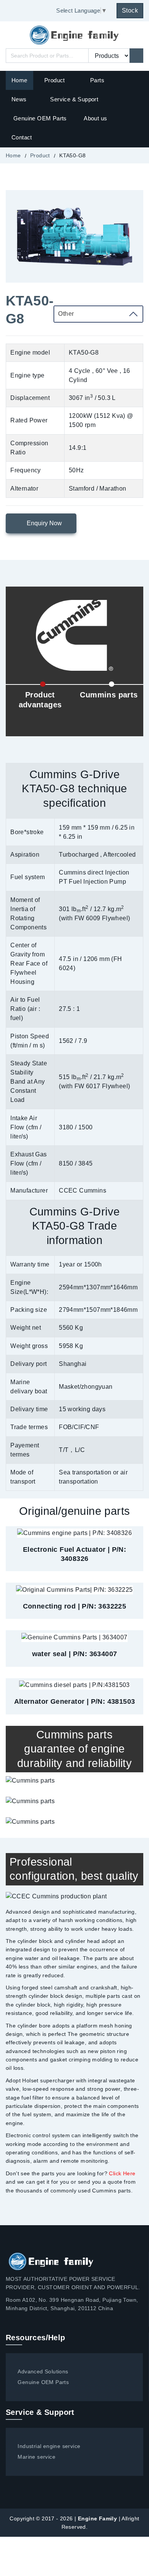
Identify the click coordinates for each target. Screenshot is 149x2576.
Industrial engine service (49, 2446)
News (19, 99)
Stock (130, 10)
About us (95, 118)
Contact (22, 137)
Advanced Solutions (43, 2371)
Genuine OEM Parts (40, 118)
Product (55, 80)
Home (19, 80)
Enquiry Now (44, 523)
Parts (97, 80)
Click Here (122, 2173)
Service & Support (74, 99)
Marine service (36, 2457)
